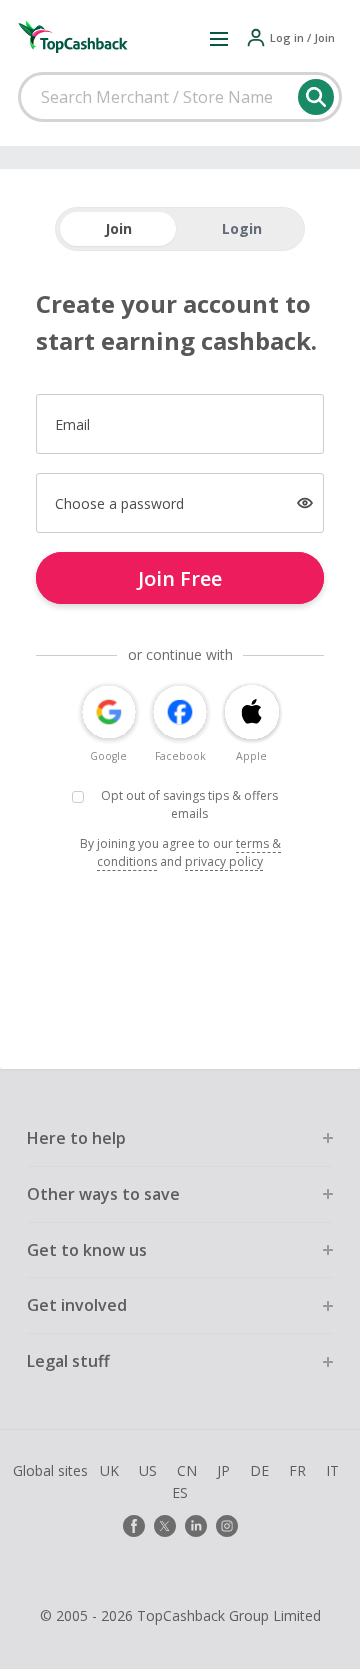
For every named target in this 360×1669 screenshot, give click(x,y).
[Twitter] (165, 1526)
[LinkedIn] (196, 1526)
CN (187, 1470)
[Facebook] (134, 1526)
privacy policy (224, 861)
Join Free (180, 578)
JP (223, 1470)
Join (118, 228)
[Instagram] (227, 1526)
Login (242, 228)
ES (180, 1492)
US (148, 1470)
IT (332, 1470)
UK (109, 1470)
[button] (219, 38)
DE (259, 1470)
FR (297, 1470)
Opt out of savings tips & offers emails (189, 805)
